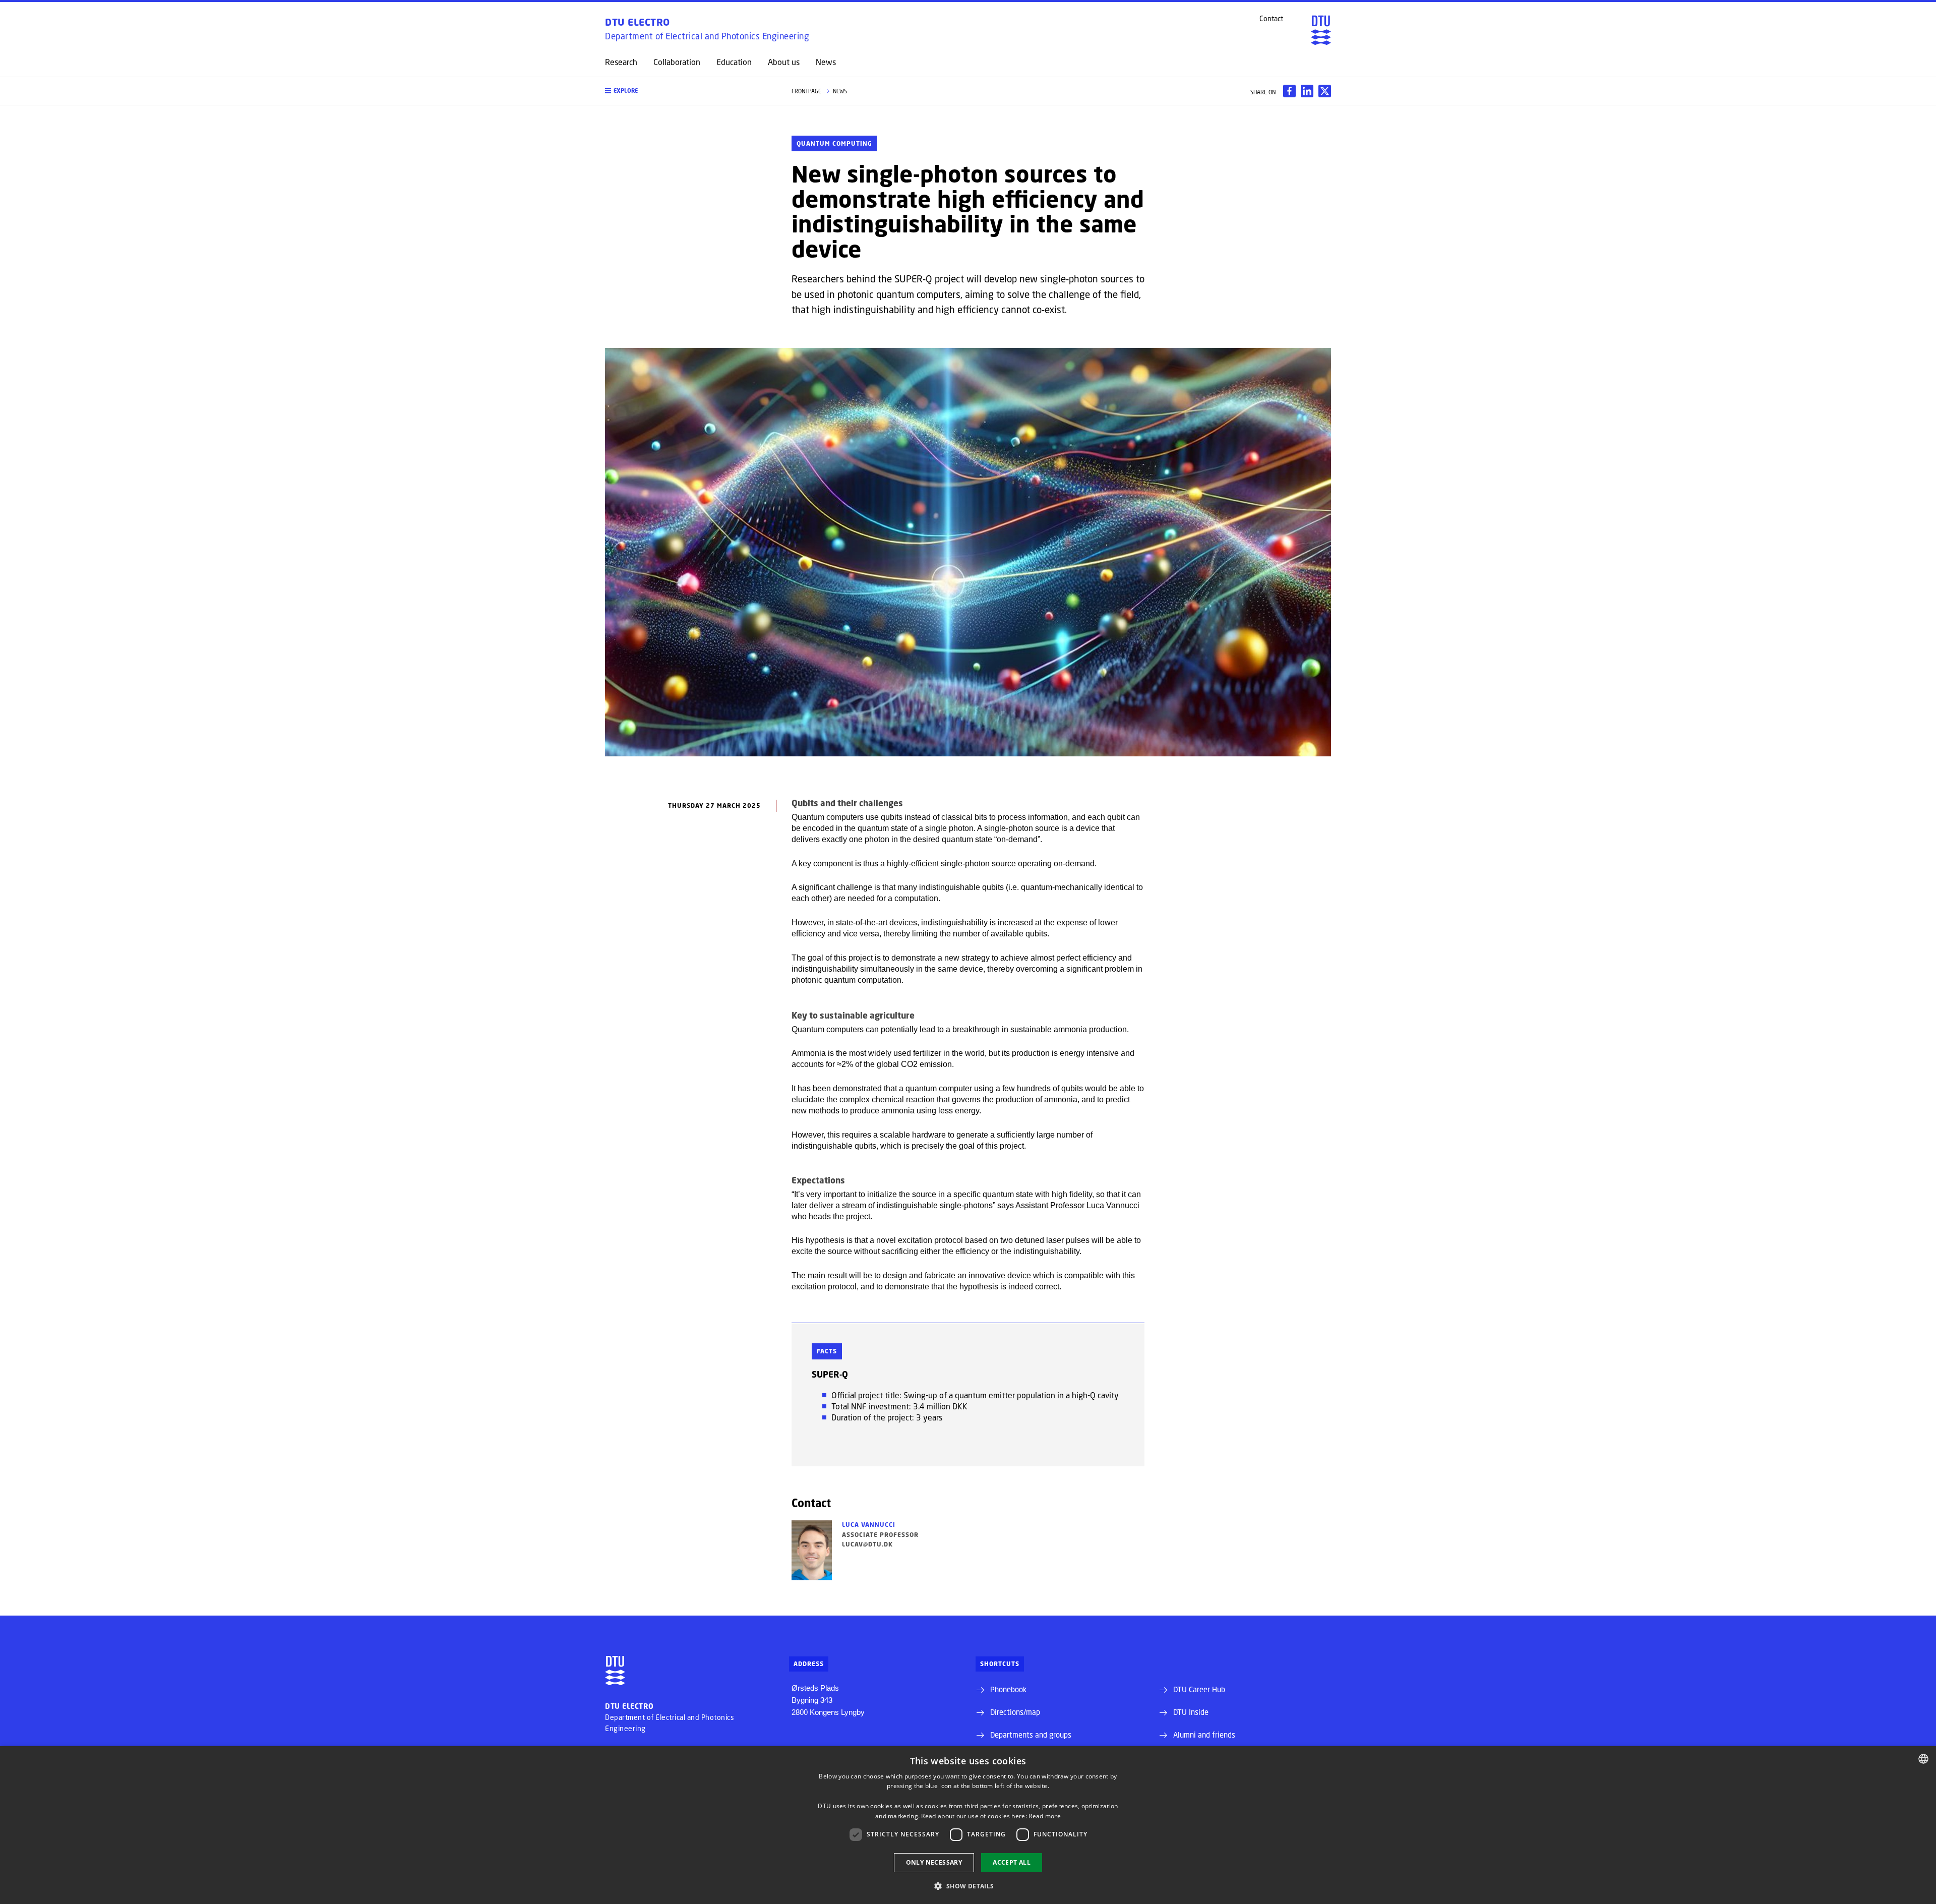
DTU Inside (1191, 1712)
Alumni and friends (1204, 1735)
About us (784, 62)
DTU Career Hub (1199, 1689)
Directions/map (1015, 1712)
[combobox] (1923, 1759)
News (826, 62)
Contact (1271, 19)
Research (621, 62)
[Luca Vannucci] (812, 1550)
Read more (1045, 1816)
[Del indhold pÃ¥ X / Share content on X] (1325, 91)
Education (734, 62)
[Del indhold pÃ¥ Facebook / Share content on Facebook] (1289, 91)
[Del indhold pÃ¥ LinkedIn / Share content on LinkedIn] (1307, 91)
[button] (688, 91)
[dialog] (968, 1825)
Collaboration (677, 62)
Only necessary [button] (934, 1862)
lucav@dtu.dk (867, 1544)
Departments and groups (1031, 1735)
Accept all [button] (1012, 1862)
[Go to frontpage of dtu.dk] (1321, 30)
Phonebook (1008, 1689)
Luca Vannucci (869, 1525)
